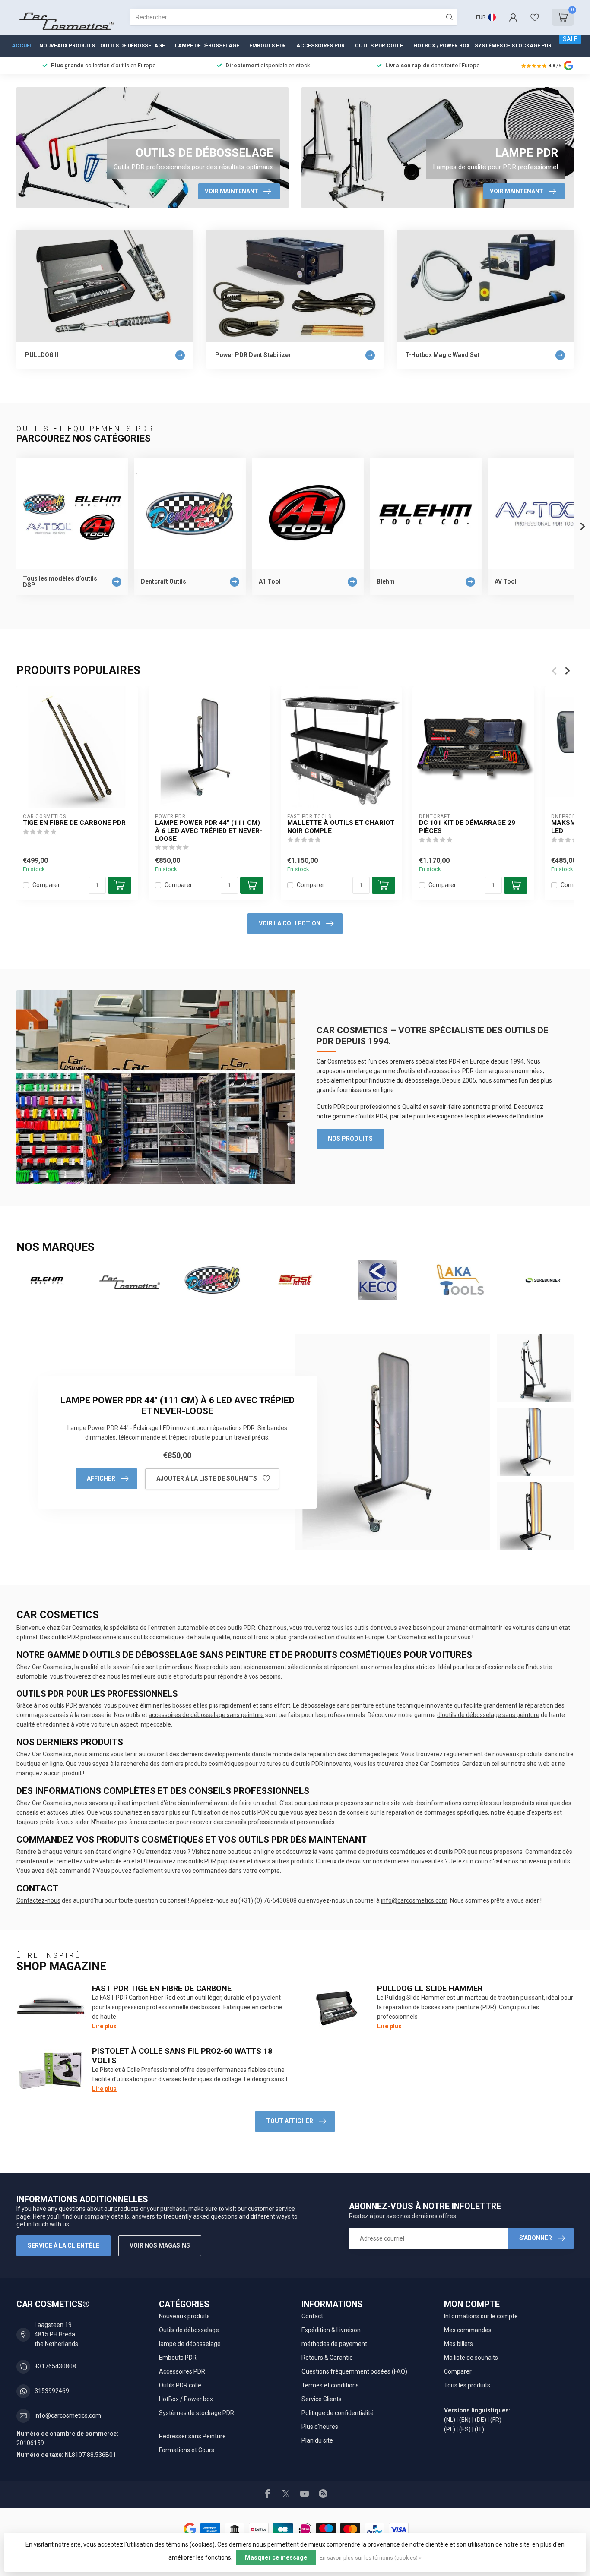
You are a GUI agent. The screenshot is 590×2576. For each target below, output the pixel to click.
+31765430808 (55, 2366)
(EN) (465, 2420)
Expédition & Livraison (331, 2330)
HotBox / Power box (441, 46)
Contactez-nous (38, 1900)
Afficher (101, 1478)
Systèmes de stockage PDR (513, 46)
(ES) (465, 2429)
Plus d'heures (320, 2427)
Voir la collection (290, 923)
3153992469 (52, 2391)
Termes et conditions (330, 2385)
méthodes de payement (334, 2344)
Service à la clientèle (63, 2245)
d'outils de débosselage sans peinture (488, 1715)
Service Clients (322, 2399)
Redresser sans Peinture (192, 2436)
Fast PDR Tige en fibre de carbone (162, 1988)
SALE (570, 39)
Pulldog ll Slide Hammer (430, 1988)
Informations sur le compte (481, 2316)
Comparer (46, 885)
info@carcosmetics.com (414, 1900)
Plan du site (317, 2440)
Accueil (23, 46)
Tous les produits (467, 2385)
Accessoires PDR (320, 46)
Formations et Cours (187, 2450)
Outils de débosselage (133, 46)
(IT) (479, 2429)
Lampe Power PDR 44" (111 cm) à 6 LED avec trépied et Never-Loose (209, 831)
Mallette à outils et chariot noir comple (341, 827)
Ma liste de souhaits (471, 2358)
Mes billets (458, 2344)
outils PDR (202, 1861)
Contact (312, 2316)
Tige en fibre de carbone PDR (74, 823)
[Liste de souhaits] (535, 17)
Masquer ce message (276, 2557)
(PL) (450, 2429)
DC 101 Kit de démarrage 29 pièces (467, 827)
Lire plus (104, 2026)
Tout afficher (290, 2121)
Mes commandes (468, 2330)
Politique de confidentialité (338, 2413)
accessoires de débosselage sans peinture (206, 1715)
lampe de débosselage (207, 46)
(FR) (496, 2420)
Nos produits (350, 1139)
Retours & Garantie (327, 2358)
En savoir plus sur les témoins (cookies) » (371, 2558)
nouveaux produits (518, 1754)
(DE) (481, 2420)
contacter (162, 1822)
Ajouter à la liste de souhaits (207, 1478)
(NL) (450, 2420)
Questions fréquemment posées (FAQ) (354, 2371)
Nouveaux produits (67, 46)
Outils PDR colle (379, 46)
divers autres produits (284, 1861)
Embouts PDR (268, 46)
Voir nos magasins (160, 2245)
